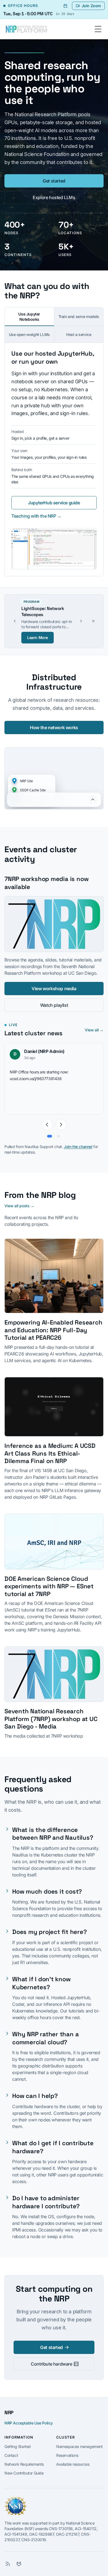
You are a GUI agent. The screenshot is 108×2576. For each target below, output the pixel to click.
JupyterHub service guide (54, 503)
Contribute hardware (51, 2358)
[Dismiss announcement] (93, 618)
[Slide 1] (50, 1130)
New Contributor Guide (24, 2467)
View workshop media (54, 982)
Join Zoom (91, 6)
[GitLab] (19, 2558)
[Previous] (47, 1118)
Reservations (67, 2449)
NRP (9, 2406)
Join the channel (78, 1140)
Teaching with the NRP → (36, 516)
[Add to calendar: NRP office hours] (65, 6)
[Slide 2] (58, 1130)
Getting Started (18, 2440)
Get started (54, 181)
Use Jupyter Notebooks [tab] (29, 317)
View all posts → (19, 1200)
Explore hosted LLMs (54, 197)
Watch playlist (54, 999)
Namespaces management (79, 2440)
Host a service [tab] (79, 334)
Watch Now (38, 631)
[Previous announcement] (15, 618)
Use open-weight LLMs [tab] (29, 334)
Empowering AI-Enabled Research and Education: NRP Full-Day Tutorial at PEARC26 (53, 1324)
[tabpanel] (54, 459)
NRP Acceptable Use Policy (29, 2417)
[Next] (61, 1118)
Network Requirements (24, 2458)
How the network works (54, 721)
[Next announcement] (81, 618)
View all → (94, 1024)
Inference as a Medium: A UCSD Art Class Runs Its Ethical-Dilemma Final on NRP (50, 1447)
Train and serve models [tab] (79, 316)
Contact (11, 2449)
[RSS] (8, 2558)
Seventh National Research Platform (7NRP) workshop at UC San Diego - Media (51, 1713)
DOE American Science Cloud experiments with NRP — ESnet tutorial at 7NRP (49, 1580)
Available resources (73, 2458)
